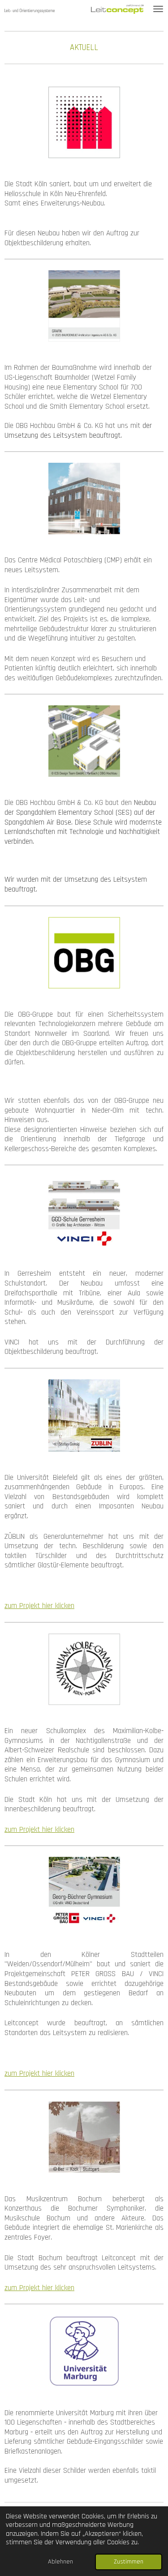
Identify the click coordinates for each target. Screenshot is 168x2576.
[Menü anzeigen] (158, 9)
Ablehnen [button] (60, 2562)
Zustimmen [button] (129, 2562)
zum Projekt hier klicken (39, 1606)
